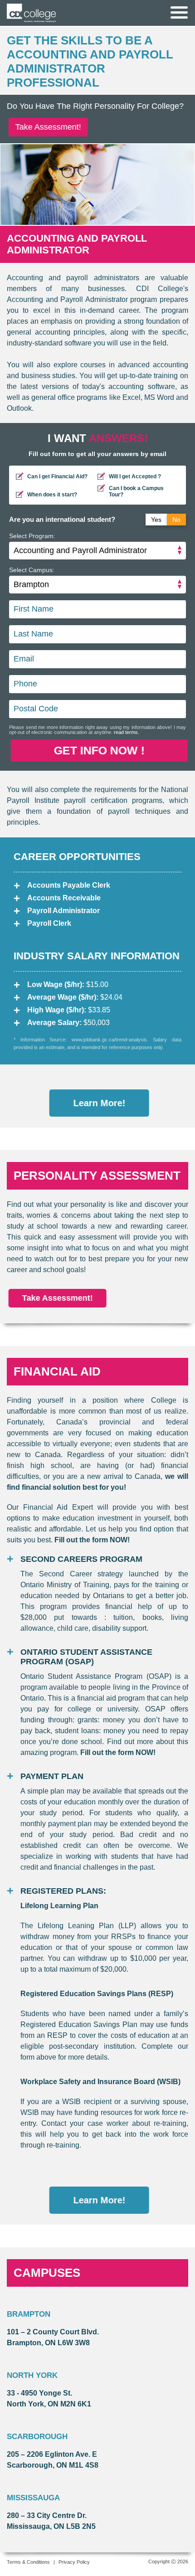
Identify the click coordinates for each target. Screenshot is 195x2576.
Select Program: (32, 536)
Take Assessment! (46, 127)
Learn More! (98, 1103)
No (176, 520)
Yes (156, 520)
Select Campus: (32, 570)
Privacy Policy (74, 2562)
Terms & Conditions (28, 2562)
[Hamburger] (179, 12)
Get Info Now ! (97, 750)
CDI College (31, 13)
